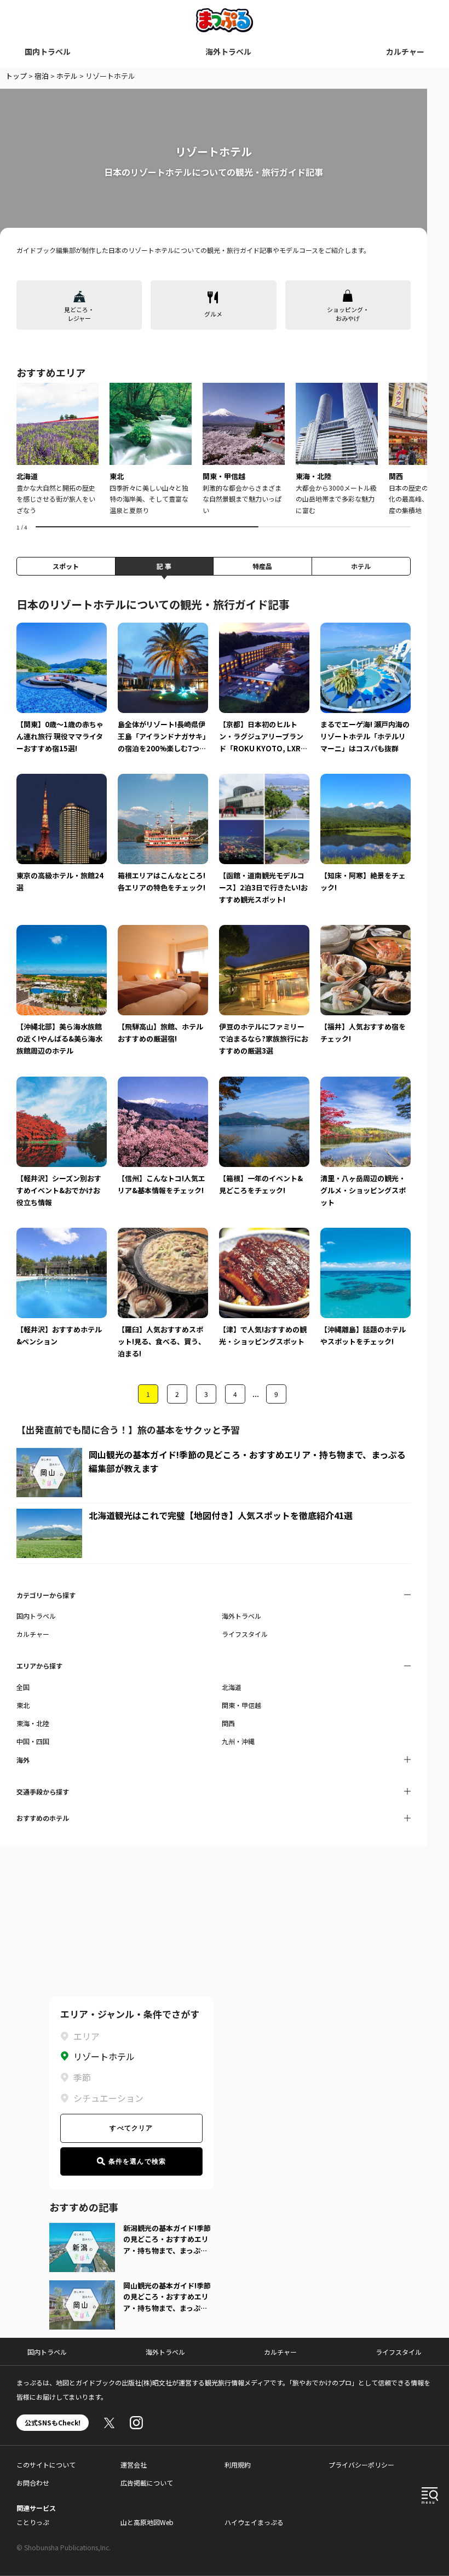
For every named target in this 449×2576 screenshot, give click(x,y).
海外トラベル (228, 51)
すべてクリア (131, 2128)
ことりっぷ (33, 2522)
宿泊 (42, 76)
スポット (66, 566)
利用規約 (238, 2465)
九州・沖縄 (238, 1741)
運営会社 (134, 2465)
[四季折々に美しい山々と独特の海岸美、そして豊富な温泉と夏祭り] (151, 449)
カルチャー (405, 51)
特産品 (262, 566)
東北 (23, 1705)
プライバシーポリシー (361, 2465)
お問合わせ (33, 2483)
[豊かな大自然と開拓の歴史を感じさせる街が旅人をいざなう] (57, 449)
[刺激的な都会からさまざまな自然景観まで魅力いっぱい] (244, 449)
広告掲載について (147, 2483)
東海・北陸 (33, 1723)
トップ (16, 76)
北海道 (232, 1687)
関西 (228, 1723)
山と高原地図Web (147, 2522)
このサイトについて (46, 2465)
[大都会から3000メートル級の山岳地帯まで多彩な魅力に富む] (337, 449)
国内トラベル (48, 51)
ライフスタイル (245, 1634)
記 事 (164, 566)
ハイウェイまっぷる (254, 2522)
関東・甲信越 (241, 1705)
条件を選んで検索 (137, 2161)
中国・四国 (33, 1741)
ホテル (67, 76)
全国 (23, 1687)
